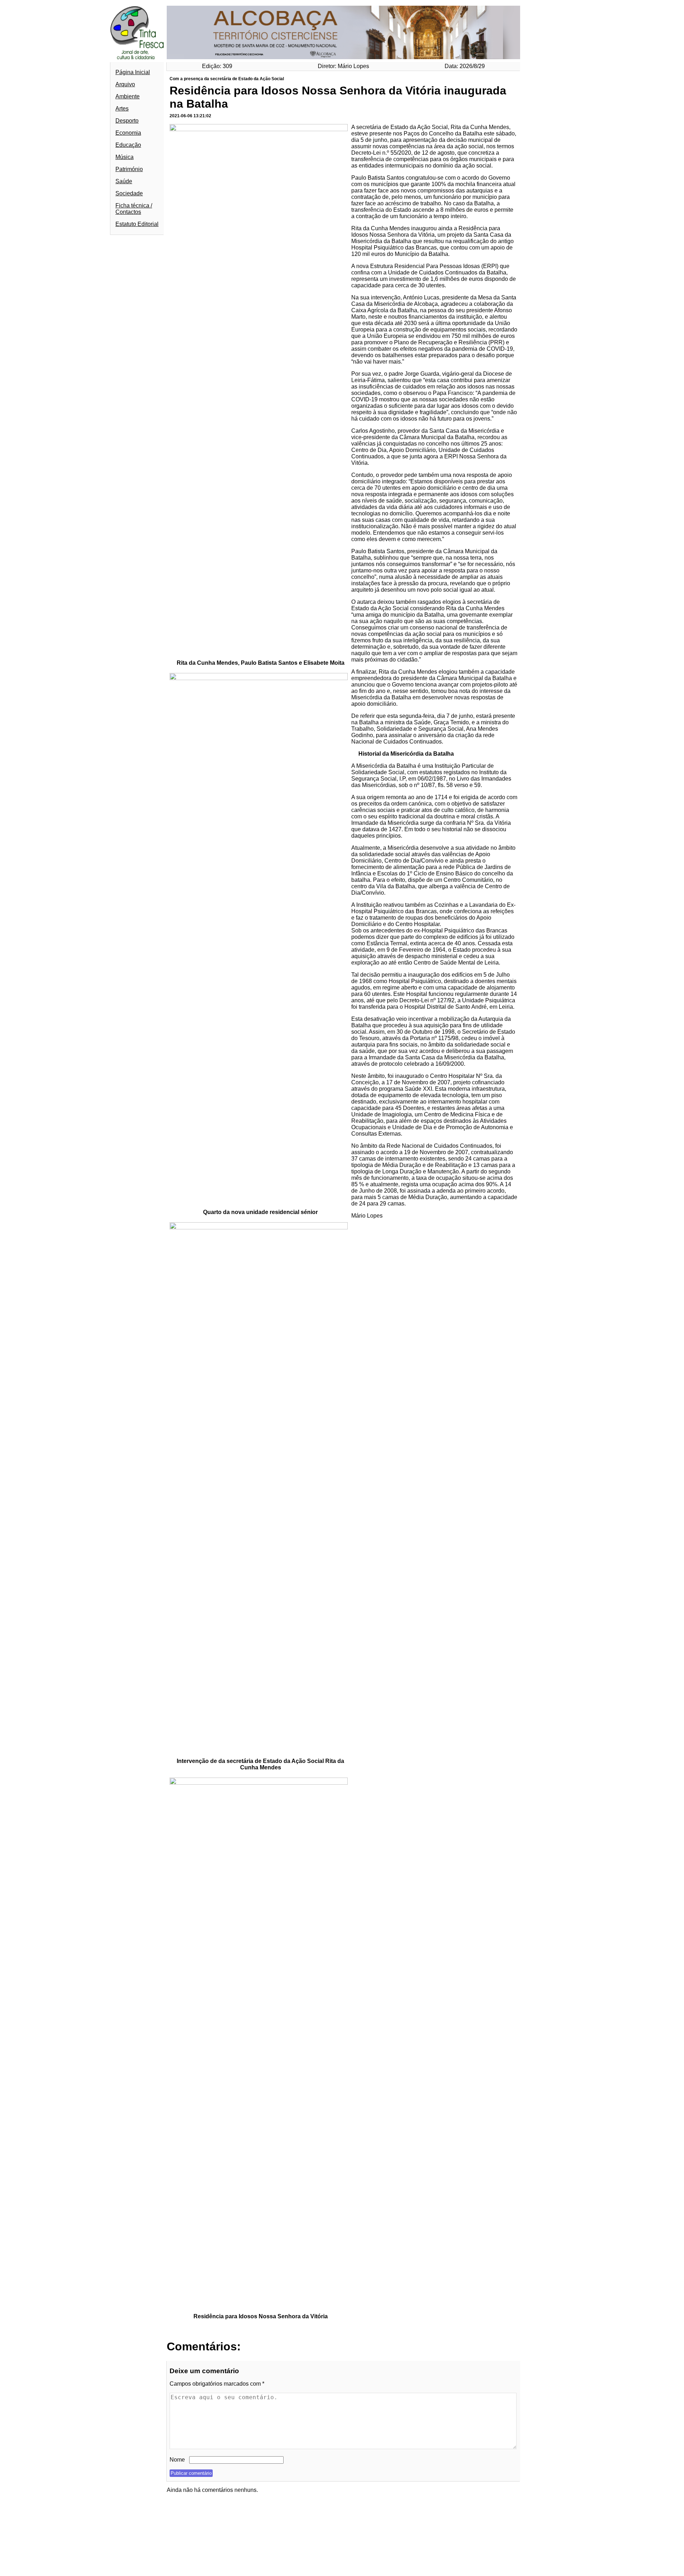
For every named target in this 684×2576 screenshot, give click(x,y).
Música (125, 157)
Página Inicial (133, 72)
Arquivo (125, 84)
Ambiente (128, 96)
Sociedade (129, 193)
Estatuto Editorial (137, 224)
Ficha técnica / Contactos (134, 209)
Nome (177, 2460)
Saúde (124, 181)
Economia (128, 133)
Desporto (127, 121)
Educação (128, 145)
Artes (122, 109)
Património (129, 169)
